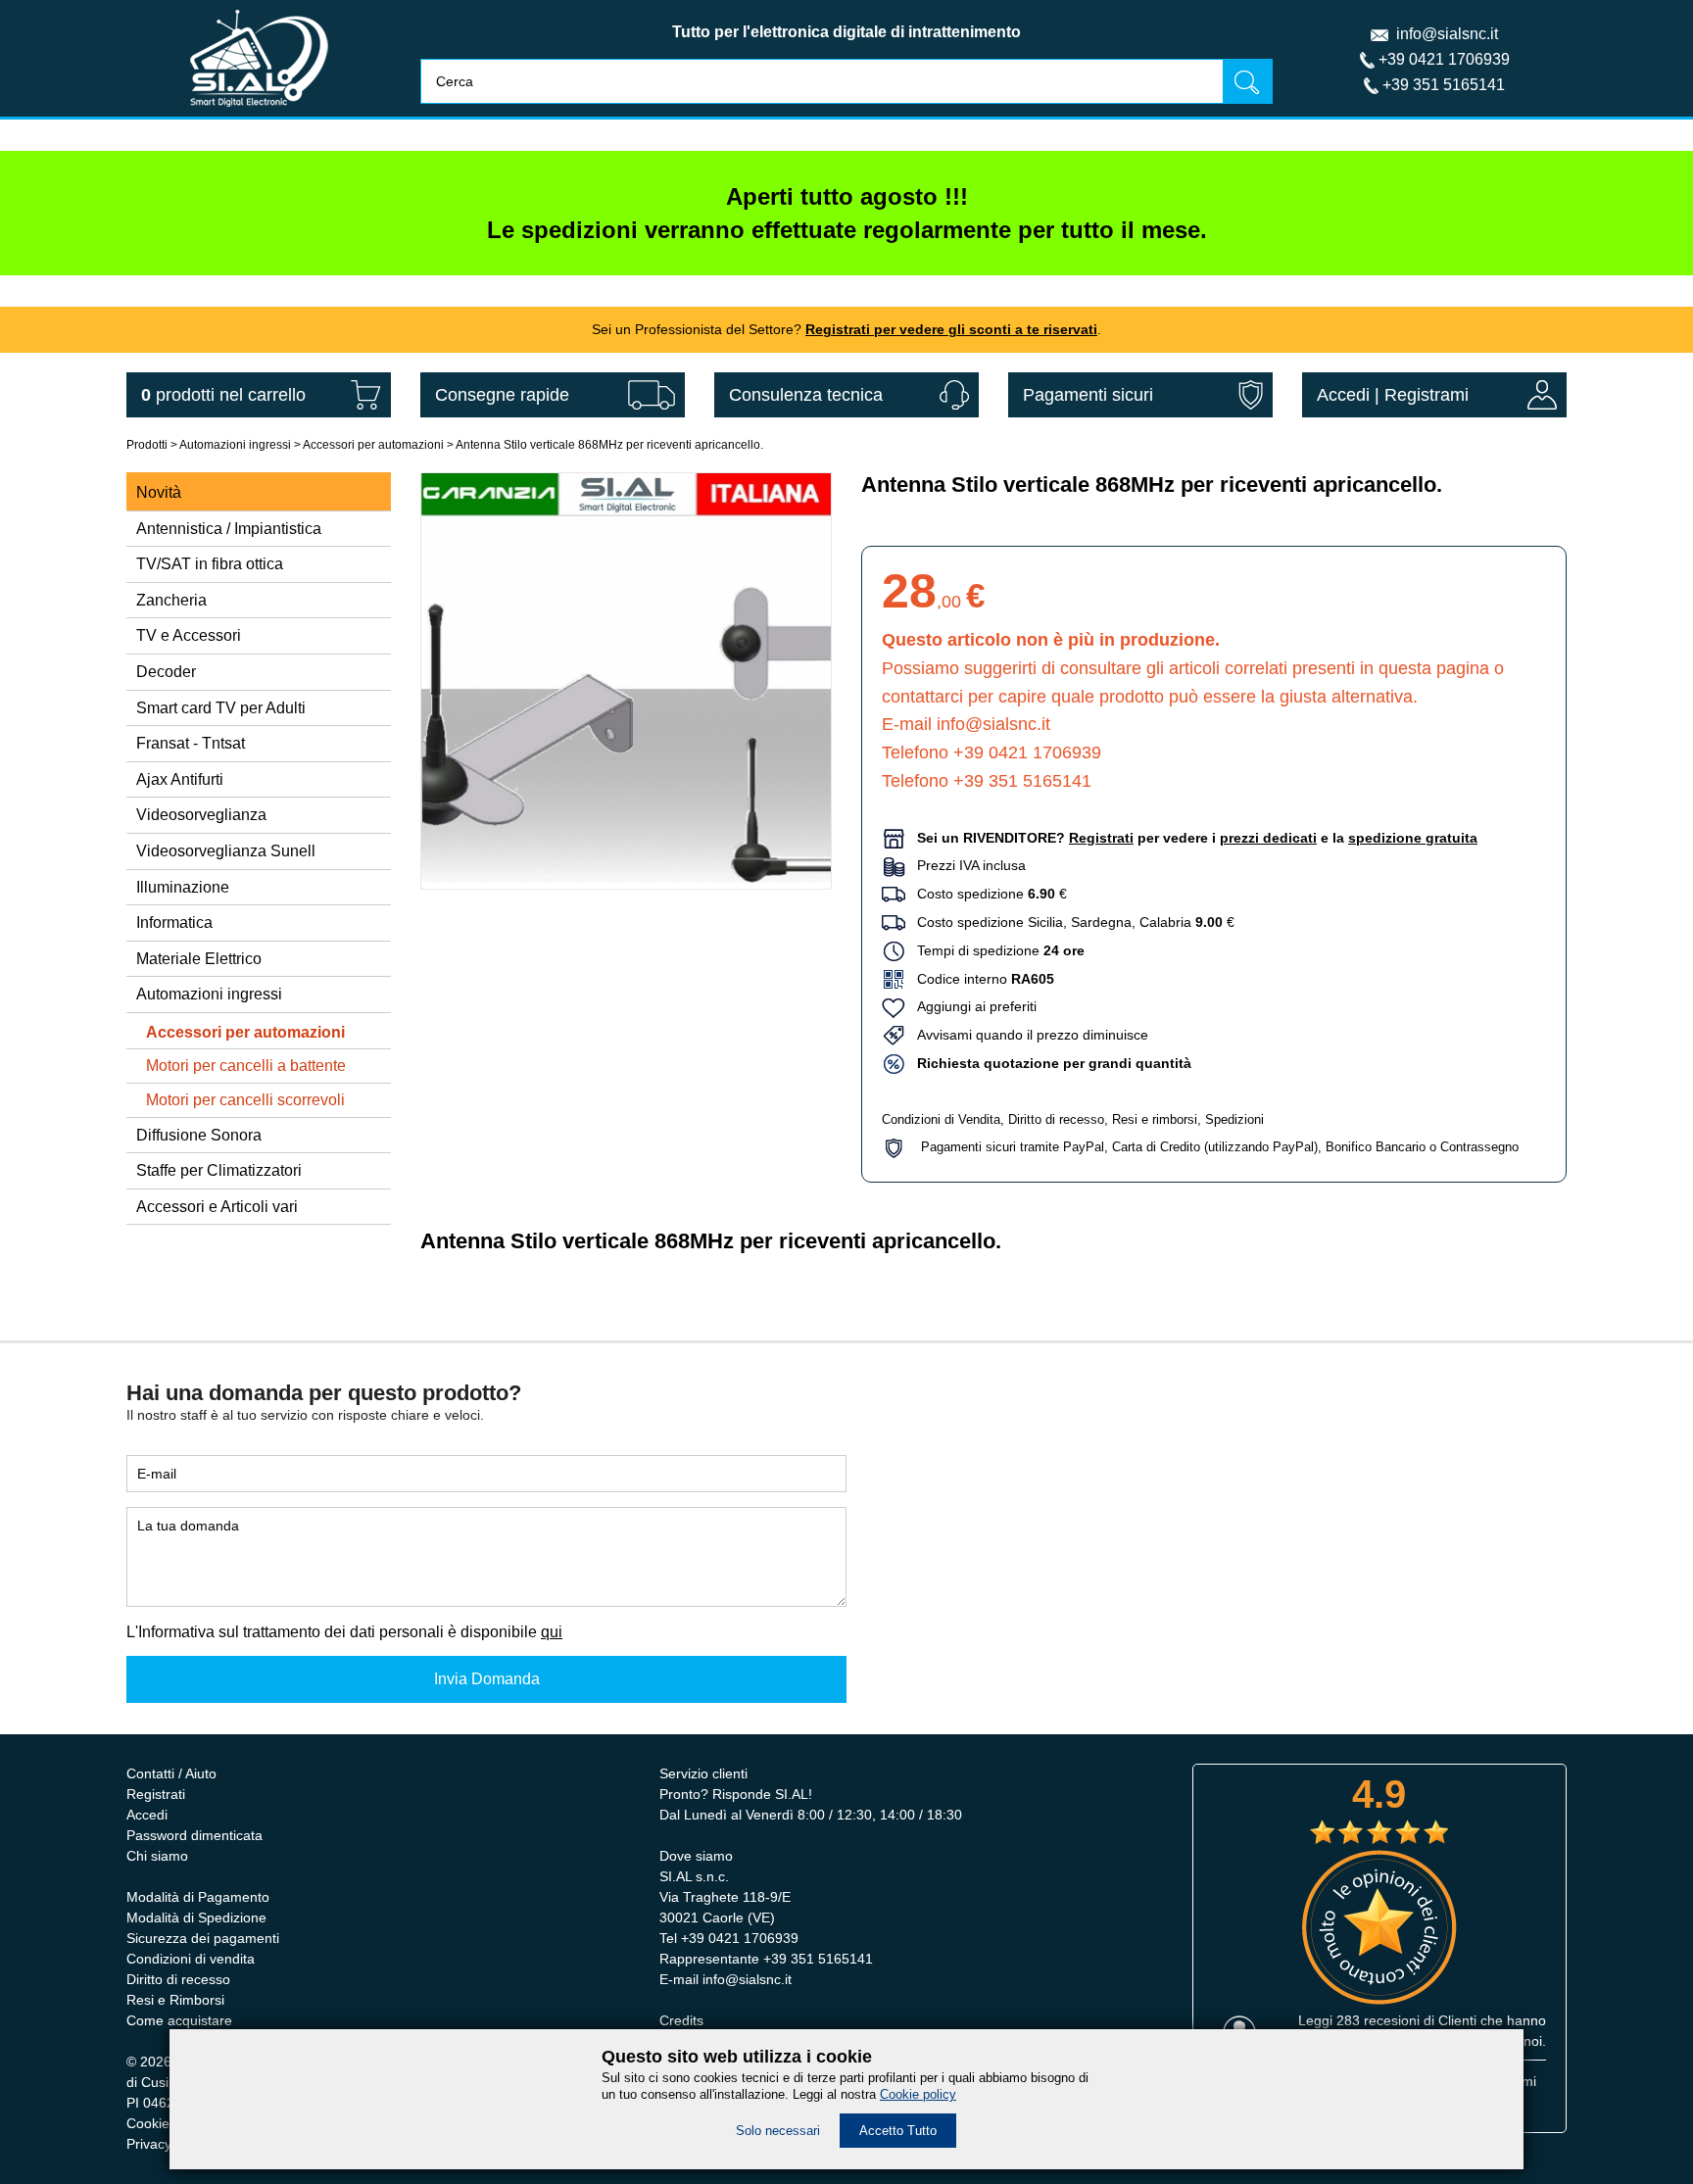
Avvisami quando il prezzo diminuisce (1027, 1035)
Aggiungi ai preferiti (971, 1006)
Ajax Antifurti (180, 779)
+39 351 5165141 (1444, 85)
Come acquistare (179, 2020)
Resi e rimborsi (1155, 1119)
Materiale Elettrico (199, 959)
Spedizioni (1234, 1119)
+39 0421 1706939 (1444, 59)
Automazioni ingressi (235, 445)
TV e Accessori (189, 635)
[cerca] (1247, 81)
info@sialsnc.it (1447, 34)
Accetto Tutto (898, 2131)
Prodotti (147, 445)
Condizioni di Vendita (941, 1119)
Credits (681, 2020)
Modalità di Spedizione (196, 1917)
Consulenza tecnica (806, 395)
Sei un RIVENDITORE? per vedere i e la (1197, 838)
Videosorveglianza (201, 815)
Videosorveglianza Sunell (226, 851)
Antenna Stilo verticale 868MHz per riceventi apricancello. (609, 445)
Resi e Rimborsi (175, 2000)
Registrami (1427, 395)
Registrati (156, 1794)
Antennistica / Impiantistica (229, 529)
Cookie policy (918, 2094)
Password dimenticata (194, 1835)
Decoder (166, 672)
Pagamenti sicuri (1088, 395)
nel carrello (223, 395)
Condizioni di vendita (191, 1959)
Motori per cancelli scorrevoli (245, 1100)
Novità (159, 492)
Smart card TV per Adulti (221, 708)
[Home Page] (259, 111)
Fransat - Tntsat (191, 743)
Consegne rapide (502, 395)
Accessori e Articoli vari (217, 1207)
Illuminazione (183, 887)
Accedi (1343, 395)
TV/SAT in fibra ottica (210, 564)
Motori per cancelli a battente (246, 1066)
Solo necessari (778, 2131)
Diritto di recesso (1056, 1119)
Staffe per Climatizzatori (219, 1170)
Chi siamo (157, 1856)
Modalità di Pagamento (198, 1897)
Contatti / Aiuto (171, 1773)
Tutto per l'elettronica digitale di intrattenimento (846, 32)
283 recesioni (1378, 2020)
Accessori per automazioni (373, 445)
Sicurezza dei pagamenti (203, 1938)
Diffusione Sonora (199, 1135)
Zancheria (171, 600)
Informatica (174, 922)
